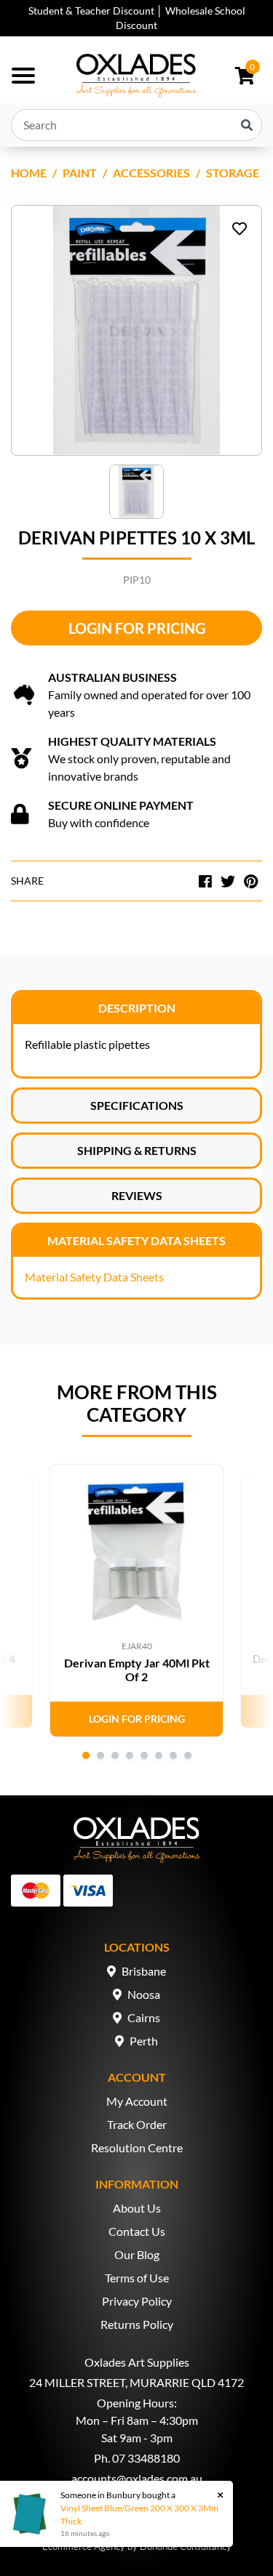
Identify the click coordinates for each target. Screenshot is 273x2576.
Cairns (144, 2017)
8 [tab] (188, 1755)
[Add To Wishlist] (240, 228)
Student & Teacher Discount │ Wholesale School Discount (137, 18)
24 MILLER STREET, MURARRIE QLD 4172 (136, 2382)
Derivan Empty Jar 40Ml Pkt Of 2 (137, 1670)
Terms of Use (137, 2278)
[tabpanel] (136, 1600)
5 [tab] (144, 1755)
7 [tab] (173, 1755)
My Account (137, 2101)
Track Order (137, 2124)
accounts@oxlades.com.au (137, 2478)
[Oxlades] (136, 76)
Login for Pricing (137, 628)
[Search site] (247, 125)
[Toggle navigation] (23, 76)
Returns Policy (137, 2324)
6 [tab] (159, 1755)
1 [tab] (86, 1755)
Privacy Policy (137, 2301)
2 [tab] (100, 1755)
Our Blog (137, 2254)
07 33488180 (146, 2458)
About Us (137, 2208)
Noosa (144, 1994)
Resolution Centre (137, 2148)
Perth (144, 2041)
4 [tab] (130, 1755)
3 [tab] (115, 1755)
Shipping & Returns (137, 1150)
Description (137, 1008)
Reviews (137, 1195)
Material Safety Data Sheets (136, 1240)
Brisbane (144, 1971)
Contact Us (137, 2231)
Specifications (137, 1105)
